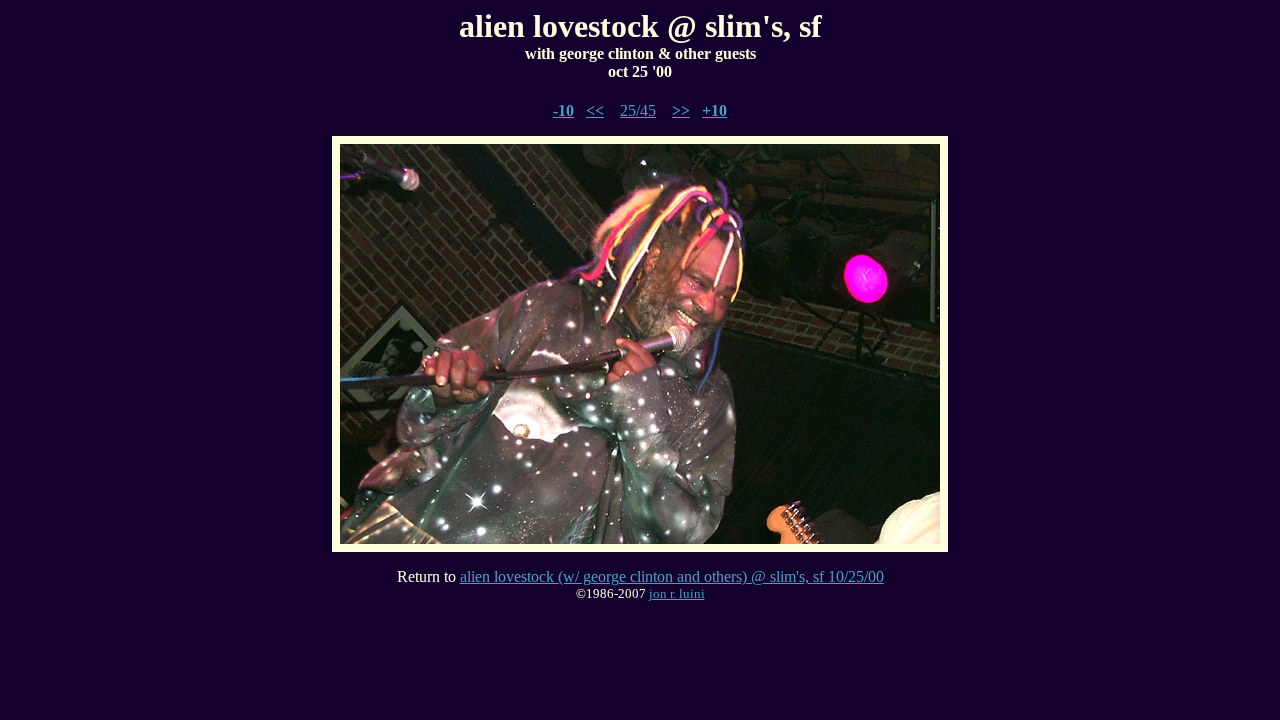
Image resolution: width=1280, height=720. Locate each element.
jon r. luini (677, 593)
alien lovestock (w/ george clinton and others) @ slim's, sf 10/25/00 (672, 576)
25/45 (638, 110)
